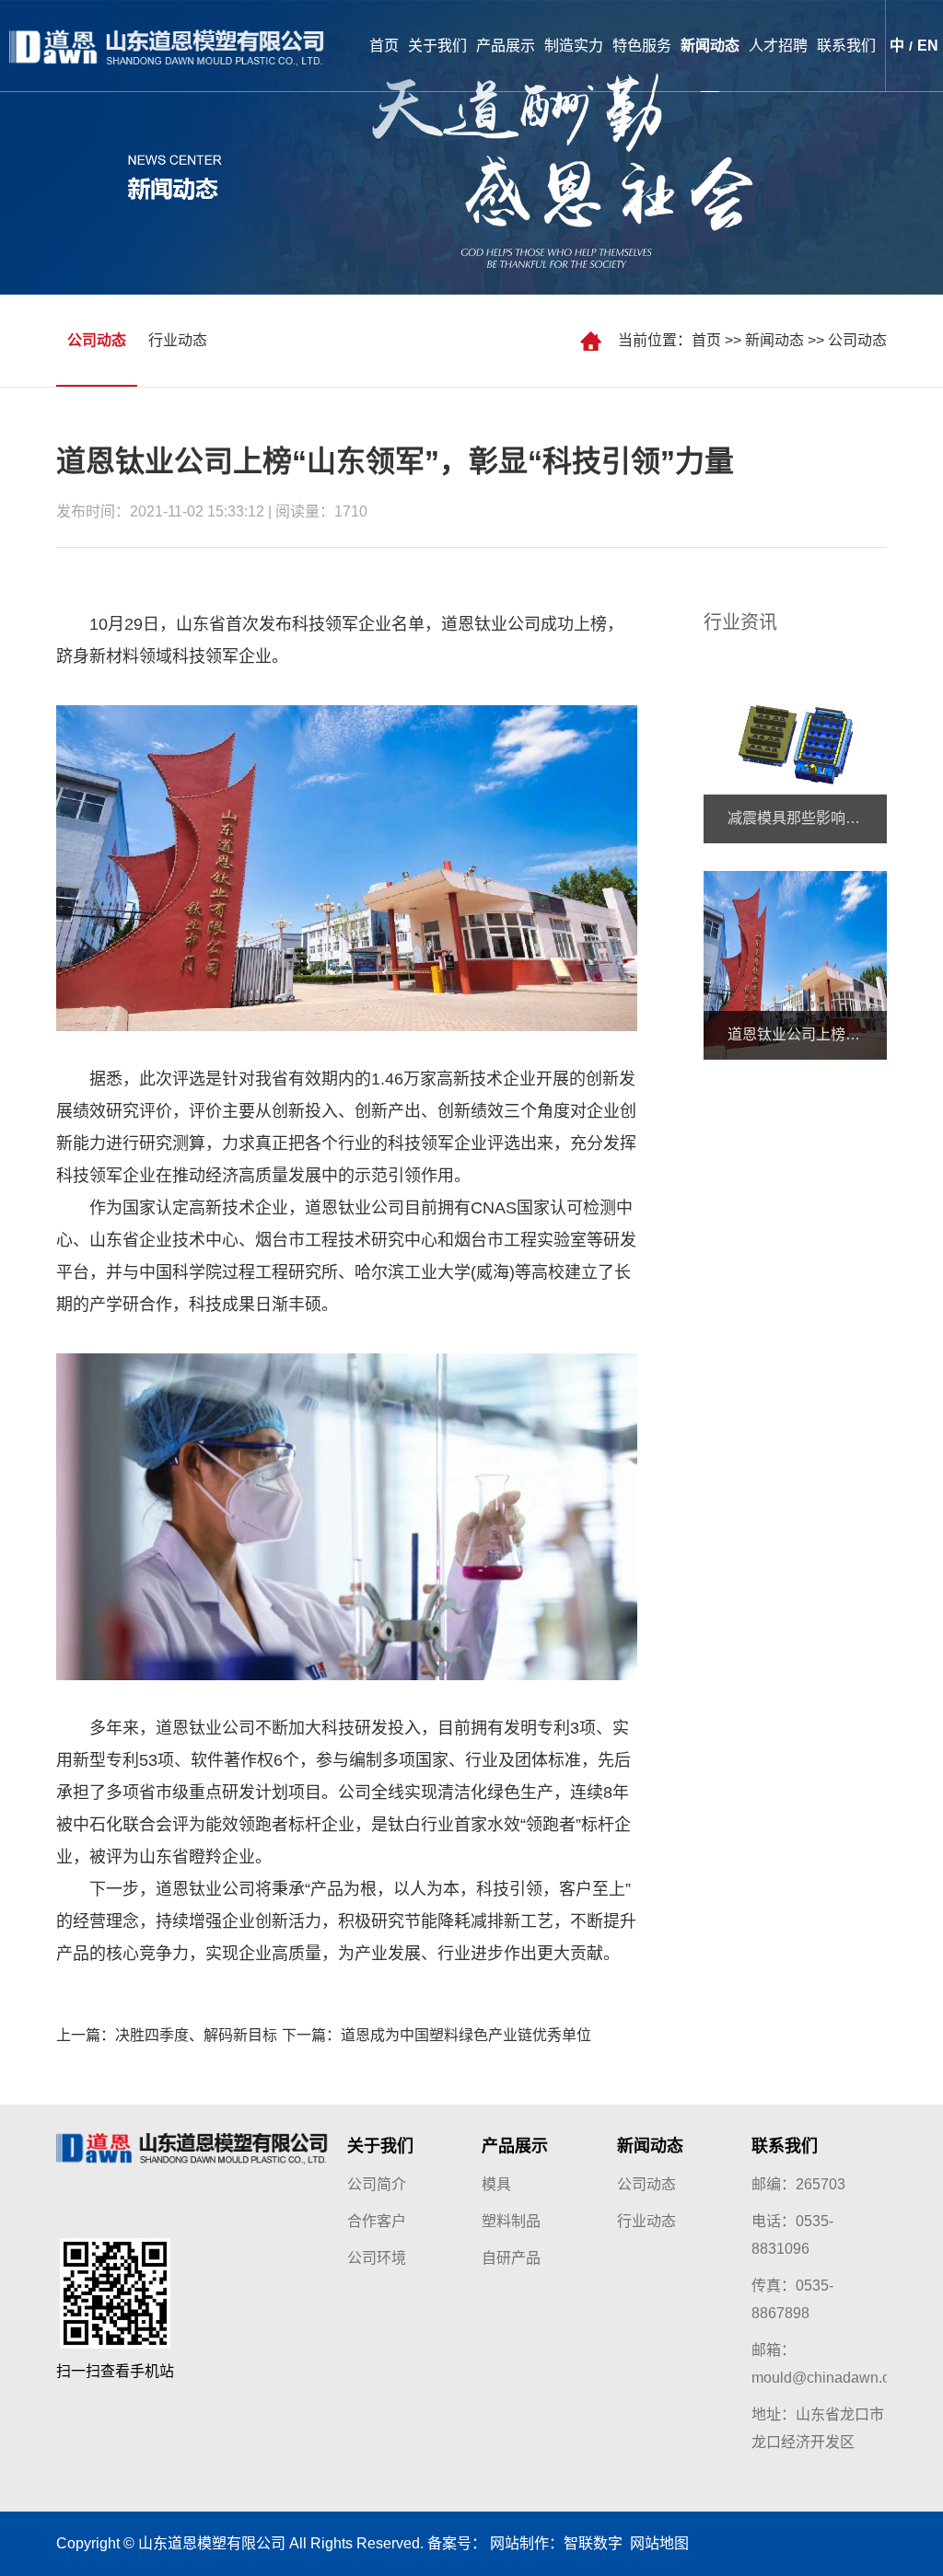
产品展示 (506, 46)
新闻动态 (710, 46)
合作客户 (377, 2221)
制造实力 (574, 46)
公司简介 (377, 2184)
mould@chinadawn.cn (825, 2378)
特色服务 (642, 46)
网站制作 (519, 2543)
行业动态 (178, 340)
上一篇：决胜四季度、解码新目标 (167, 2035)
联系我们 (846, 46)
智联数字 (593, 2543)
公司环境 (377, 2258)
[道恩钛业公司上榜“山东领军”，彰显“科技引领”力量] (795, 964)
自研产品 (511, 2258)
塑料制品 (511, 2221)
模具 (496, 2184)
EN (928, 46)
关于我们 (437, 46)
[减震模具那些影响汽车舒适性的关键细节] (795, 748)
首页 (384, 46)
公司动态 (857, 340)
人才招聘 (778, 46)
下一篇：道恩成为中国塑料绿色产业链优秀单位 (437, 2035)
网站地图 (656, 2543)
